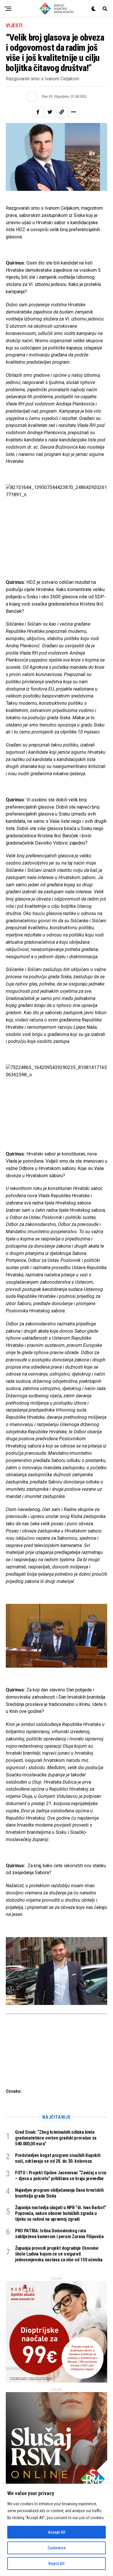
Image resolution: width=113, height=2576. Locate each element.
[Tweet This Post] (50, 112)
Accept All (57, 2532)
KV (51, 97)
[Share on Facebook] (38, 112)
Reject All (57, 2564)
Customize (57, 2548)
